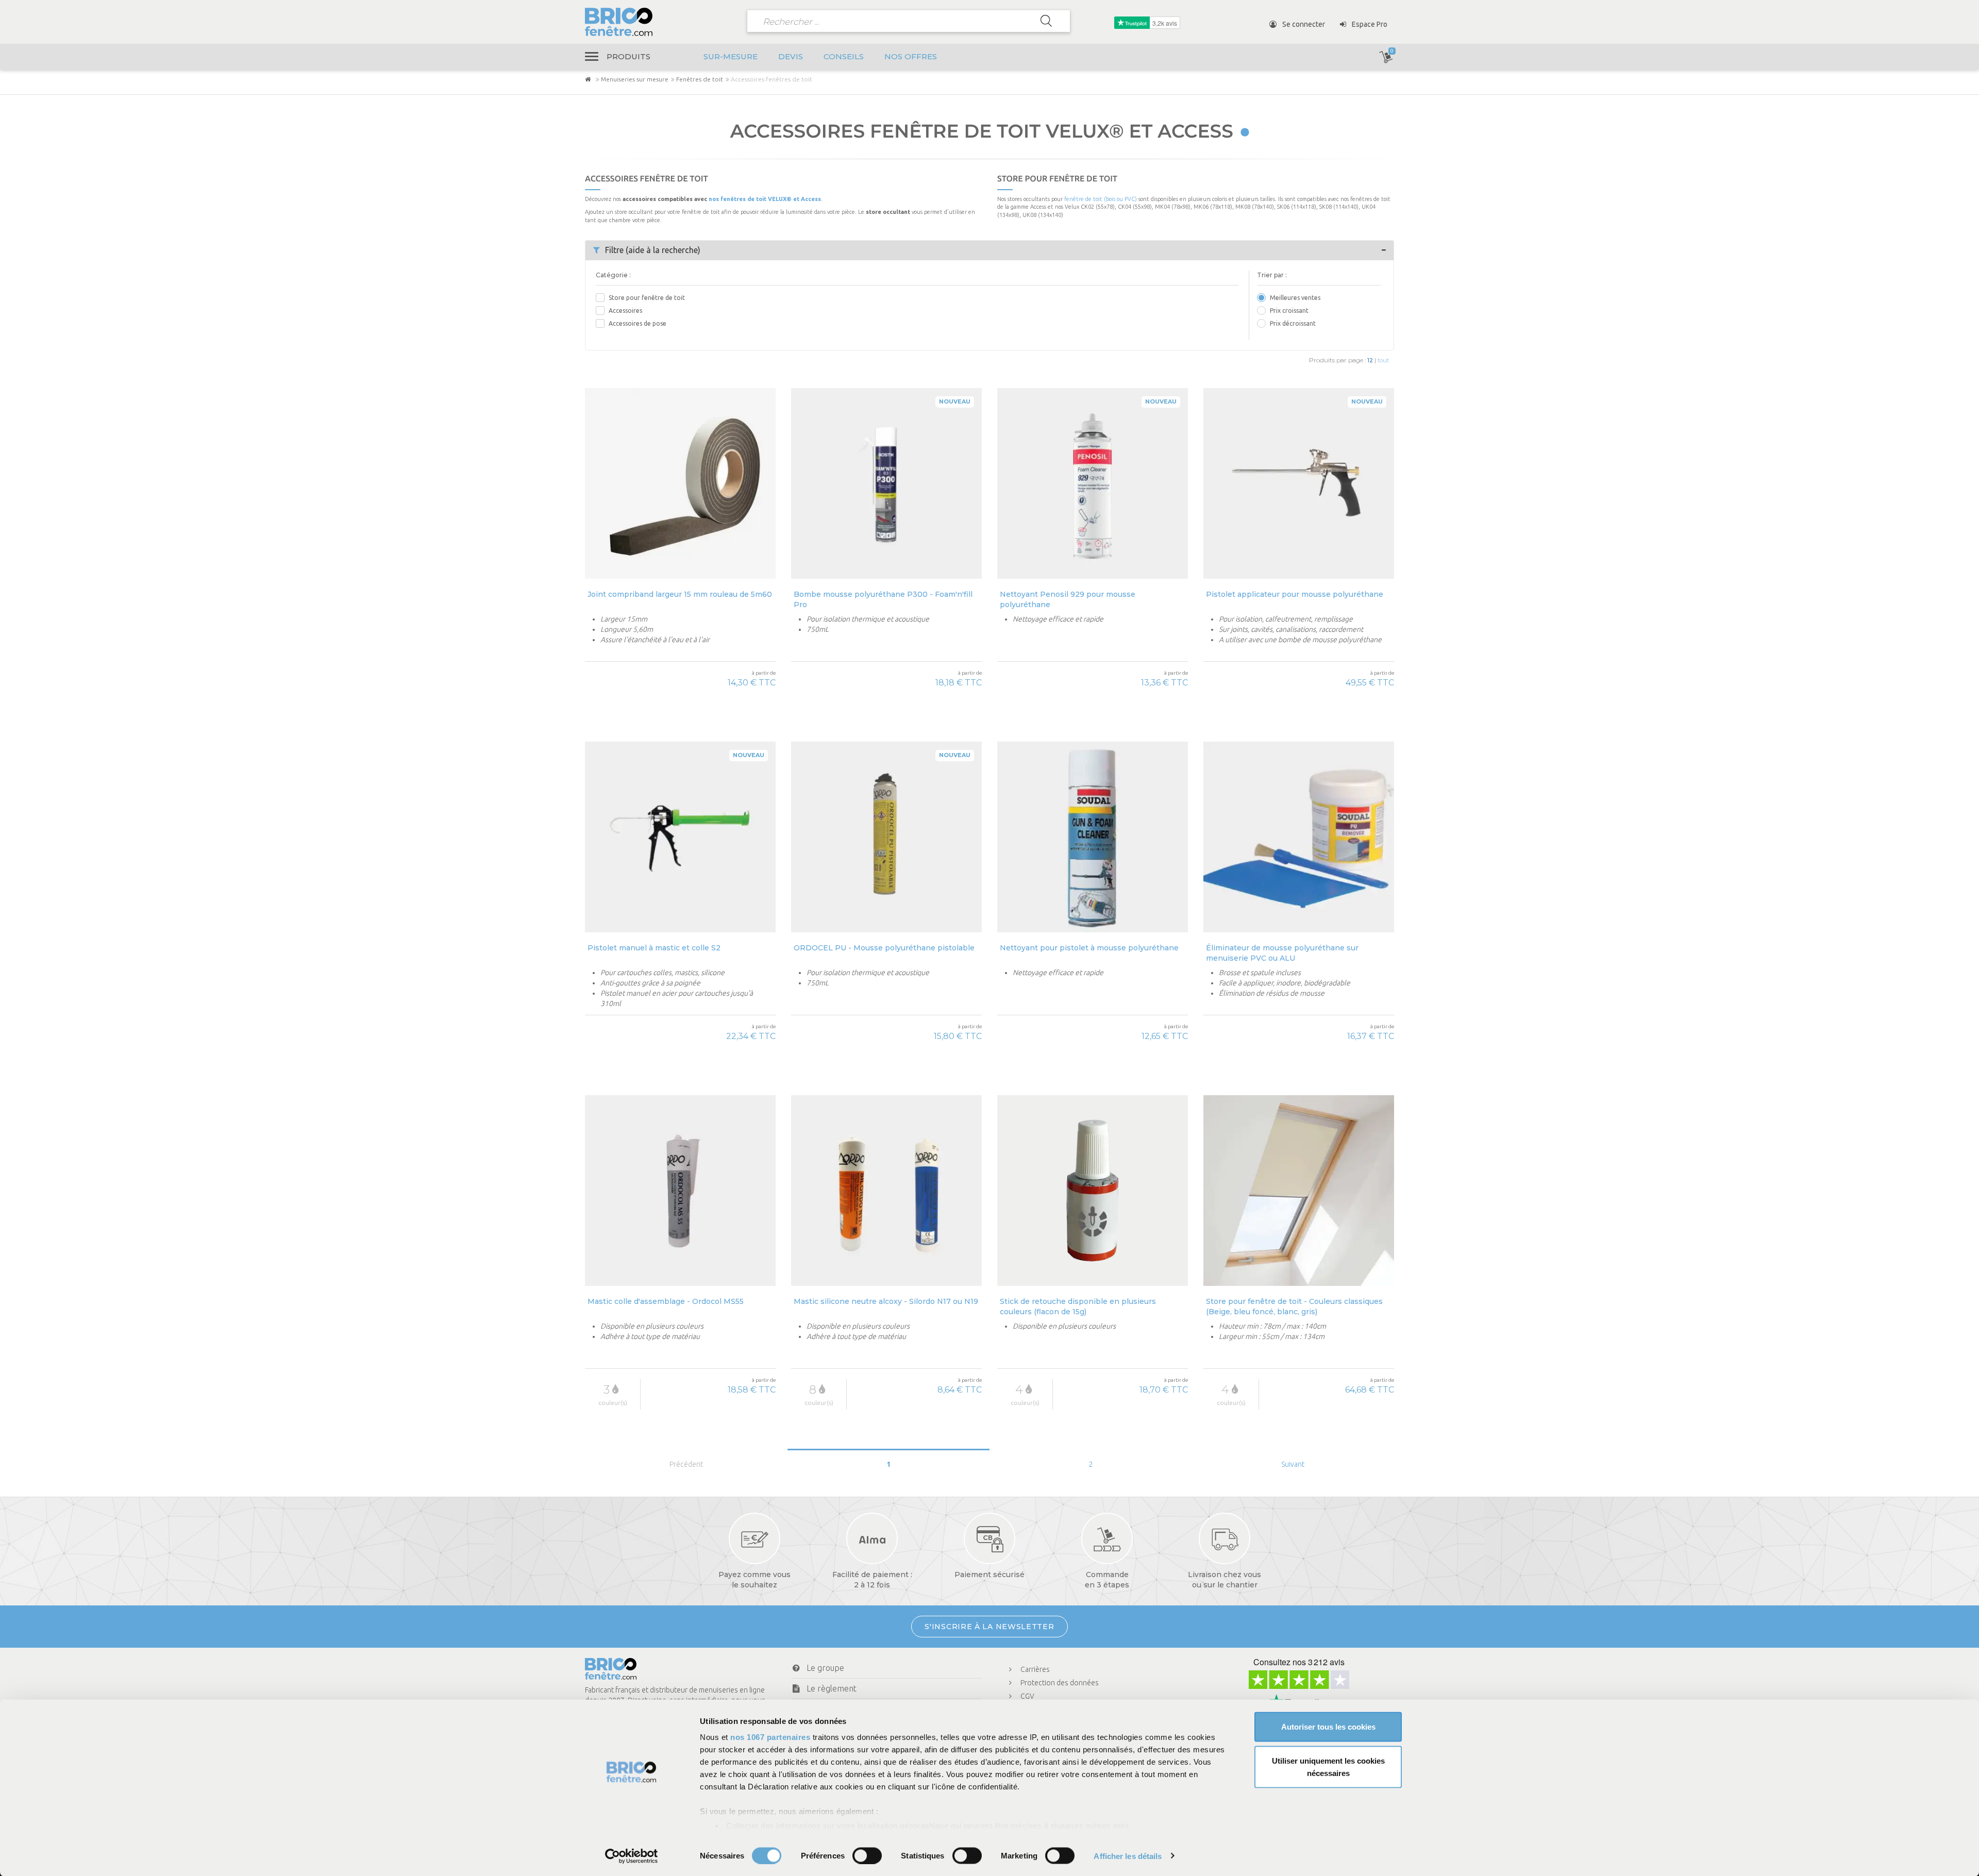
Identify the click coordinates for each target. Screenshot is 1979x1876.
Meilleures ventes (1295, 298)
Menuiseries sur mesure (635, 79)
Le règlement (832, 1688)
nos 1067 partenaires (770, 1737)
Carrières (1035, 1669)
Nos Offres (911, 56)
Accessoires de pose (638, 323)
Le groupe (825, 1668)
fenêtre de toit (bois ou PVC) (1101, 199)
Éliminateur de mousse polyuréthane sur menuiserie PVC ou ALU (1282, 953)
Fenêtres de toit (700, 79)
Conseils (844, 56)
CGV (1027, 1696)
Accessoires (625, 311)
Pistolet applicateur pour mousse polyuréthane (1295, 594)
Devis (791, 56)
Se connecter (1303, 24)
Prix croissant (1289, 311)
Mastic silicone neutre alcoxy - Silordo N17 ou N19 (886, 1301)
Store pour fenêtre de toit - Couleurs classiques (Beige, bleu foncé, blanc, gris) (1294, 1306)
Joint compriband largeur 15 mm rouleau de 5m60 (680, 594)
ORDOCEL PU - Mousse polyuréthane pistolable (884, 948)
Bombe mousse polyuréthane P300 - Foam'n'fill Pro (883, 599)
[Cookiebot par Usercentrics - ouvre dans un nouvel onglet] (632, 1856)
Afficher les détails (1128, 1856)
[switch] (867, 1855)
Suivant (1293, 1464)
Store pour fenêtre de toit (647, 298)
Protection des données (1060, 1683)
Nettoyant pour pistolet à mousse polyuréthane (1089, 948)
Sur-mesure (731, 56)
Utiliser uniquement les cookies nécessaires (1328, 1766)
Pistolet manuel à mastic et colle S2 (654, 948)
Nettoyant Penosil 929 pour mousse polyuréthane (1068, 599)
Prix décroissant (1293, 323)
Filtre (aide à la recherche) (653, 250)
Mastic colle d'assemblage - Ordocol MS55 (666, 1301)
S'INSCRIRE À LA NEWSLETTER (989, 1627)
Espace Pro (1369, 24)
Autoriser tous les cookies (1328, 1727)
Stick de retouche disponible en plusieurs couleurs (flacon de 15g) (1078, 1306)
